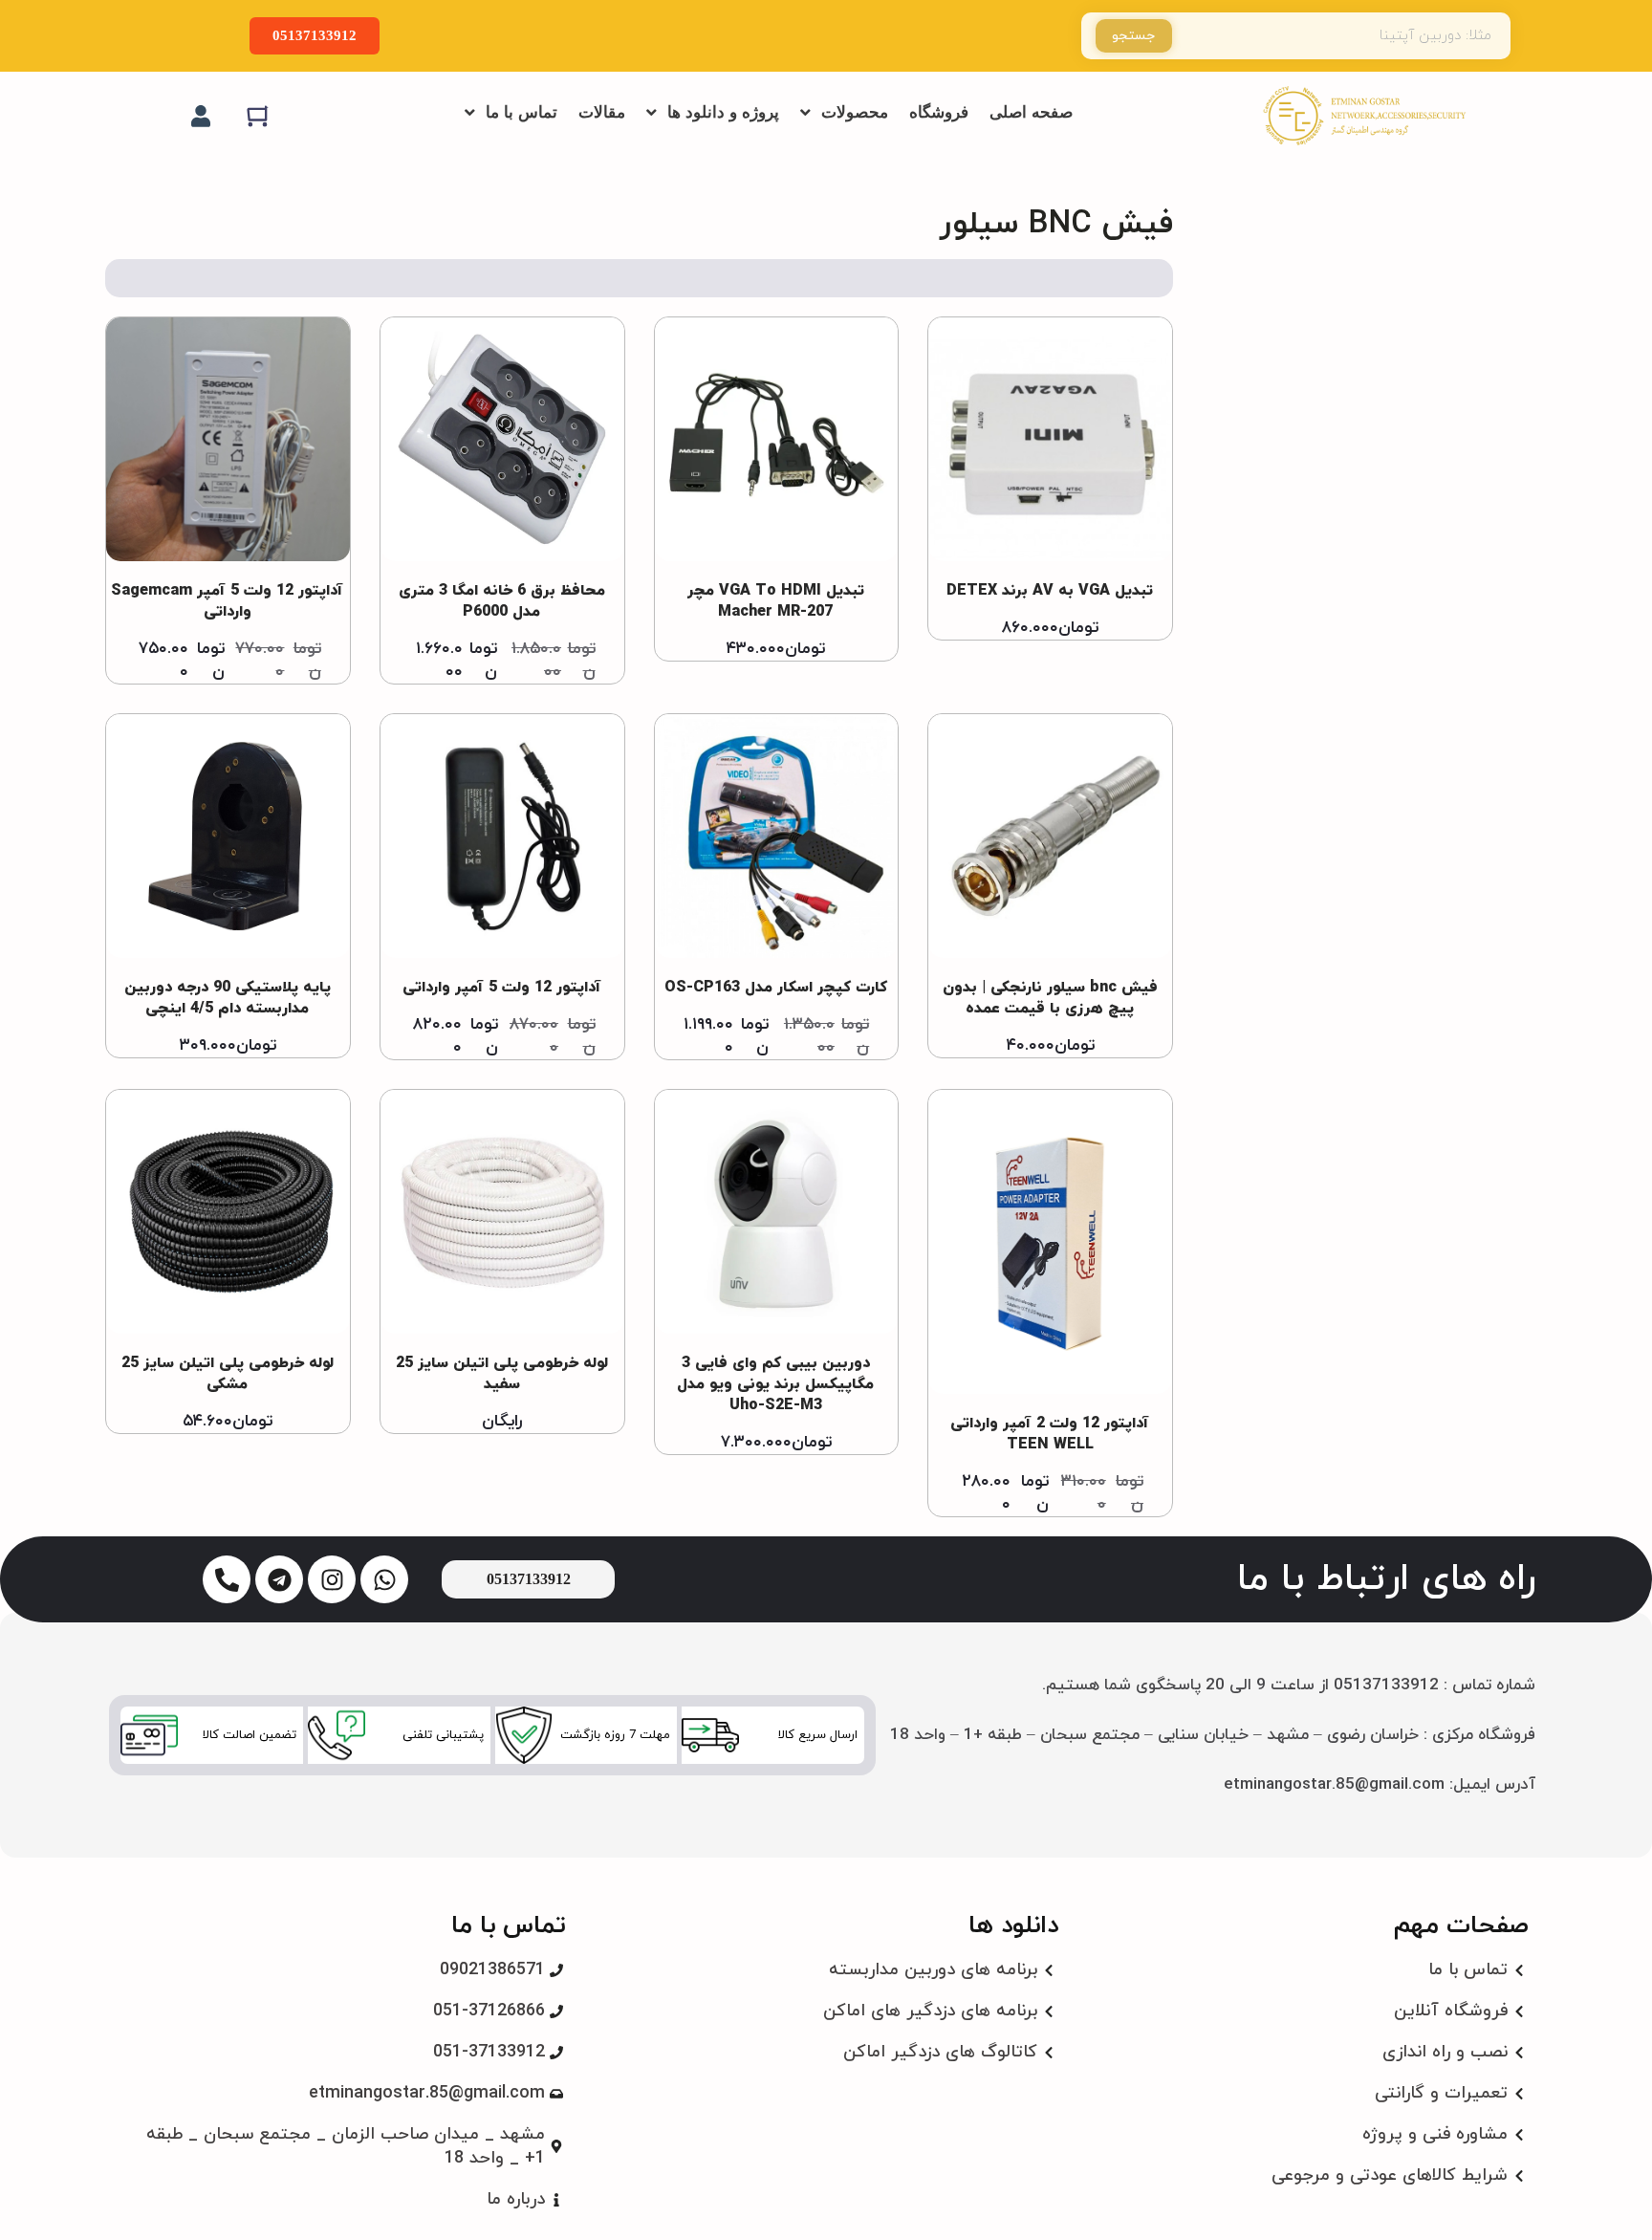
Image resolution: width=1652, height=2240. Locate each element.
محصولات (855, 112)
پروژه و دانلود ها (723, 112)
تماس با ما (522, 112)
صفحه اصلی (1031, 112)
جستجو (1133, 36)
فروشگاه (939, 112)
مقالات (602, 112)
